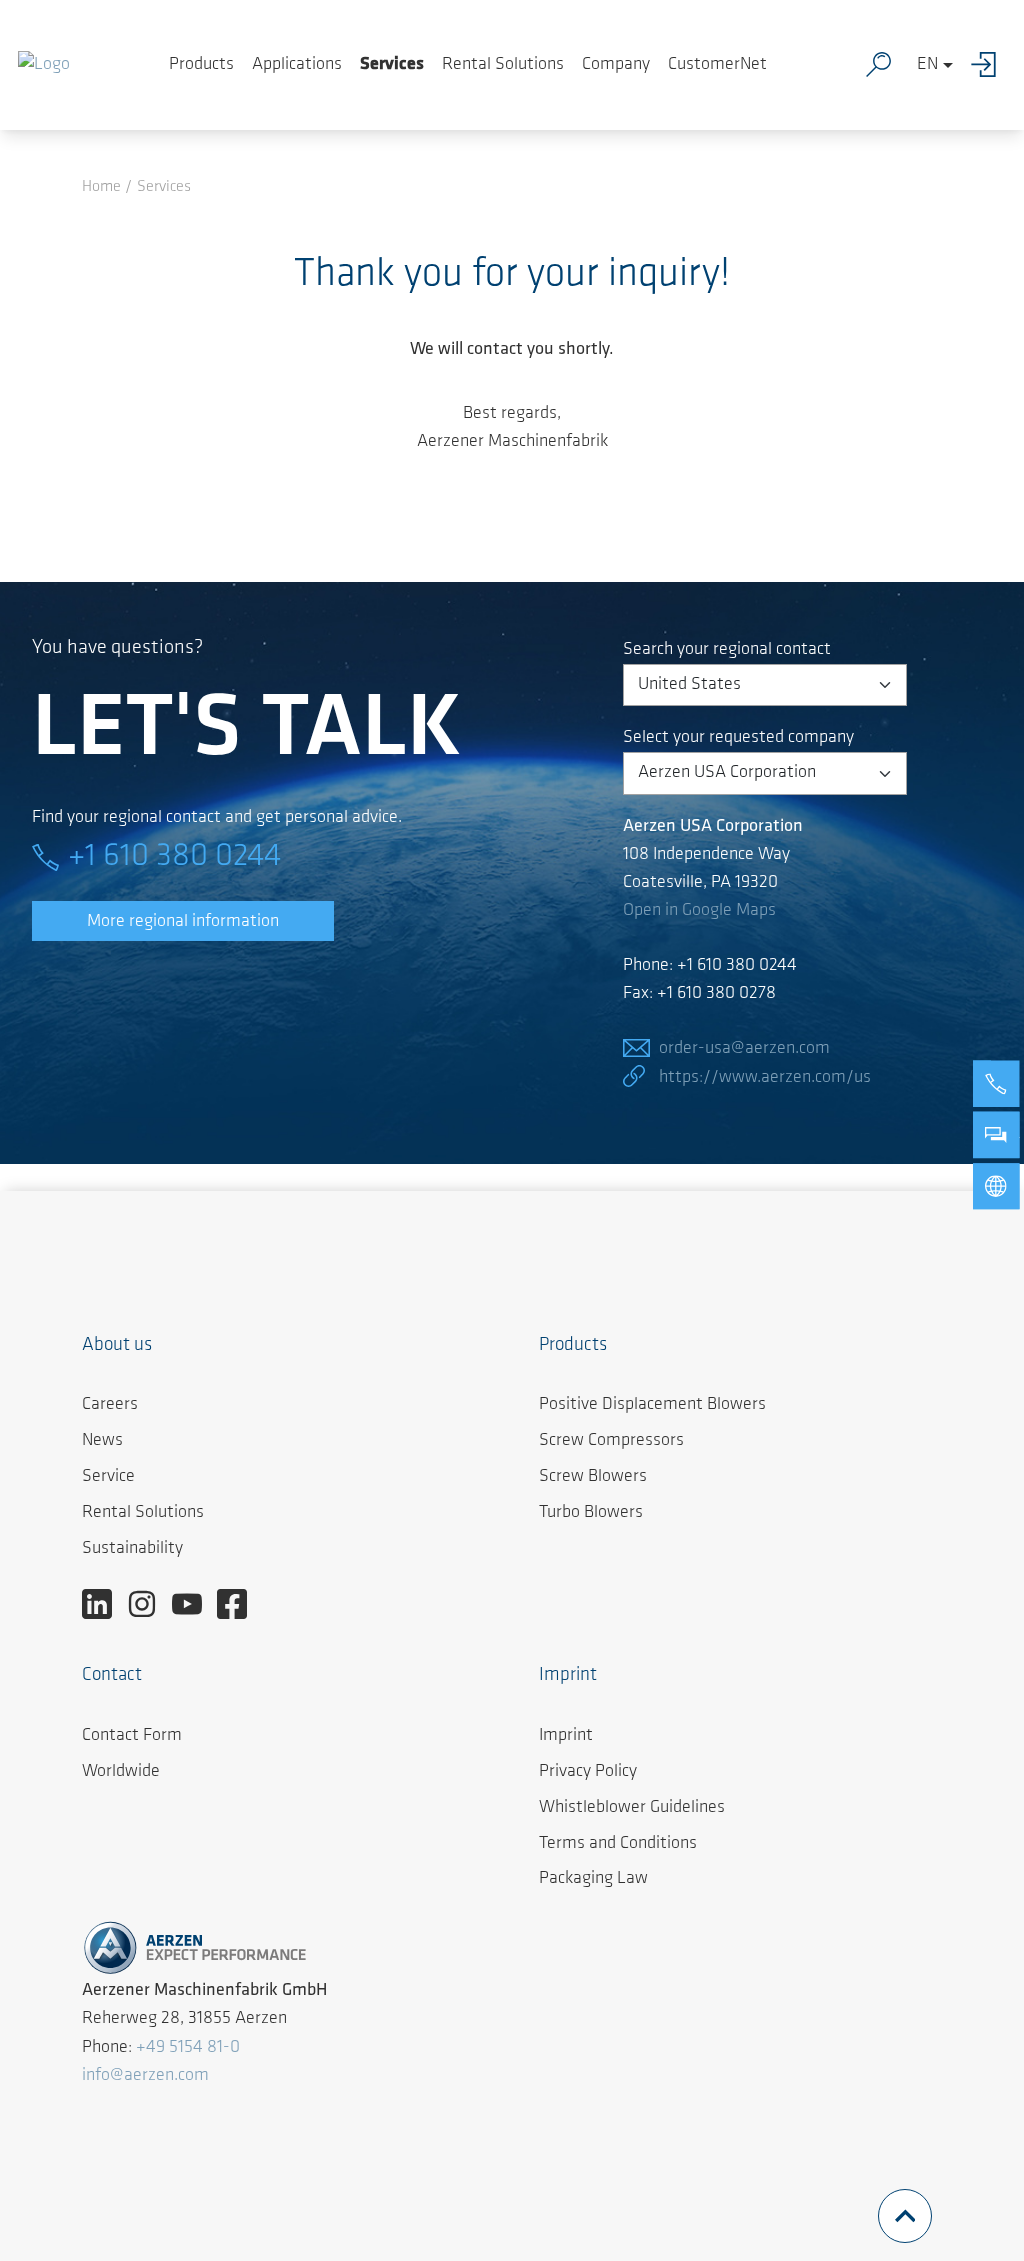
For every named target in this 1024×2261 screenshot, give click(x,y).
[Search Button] (883, 65)
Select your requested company (738, 738)
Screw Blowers (593, 1477)
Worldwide (121, 1772)
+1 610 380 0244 (174, 857)
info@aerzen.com (145, 2076)
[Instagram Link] (149, 1604)
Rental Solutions (503, 65)
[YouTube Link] (194, 1604)
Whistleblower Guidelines (632, 1808)
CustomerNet (717, 65)
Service (108, 1477)
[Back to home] (44, 65)
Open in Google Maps (699, 911)
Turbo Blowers (591, 1513)
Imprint (566, 1736)
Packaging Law (593, 1879)
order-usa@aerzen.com (744, 1049)
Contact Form (132, 1736)
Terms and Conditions (618, 1844)
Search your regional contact (727, 650)
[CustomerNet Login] (988, 65)
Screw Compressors (611, 1441)
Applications (297, 65)
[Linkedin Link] (104, 1604)
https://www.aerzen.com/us (765, 1078)
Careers (110, 1405)
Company (616, 65)
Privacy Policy (588, 1772)
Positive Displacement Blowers (652, 1405)
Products (201, 65)
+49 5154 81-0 (188, 2048)
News (102, 1441)
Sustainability (132, 1549)
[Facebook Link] (239, 1604)
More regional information (183, 922)
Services (392, 65)
